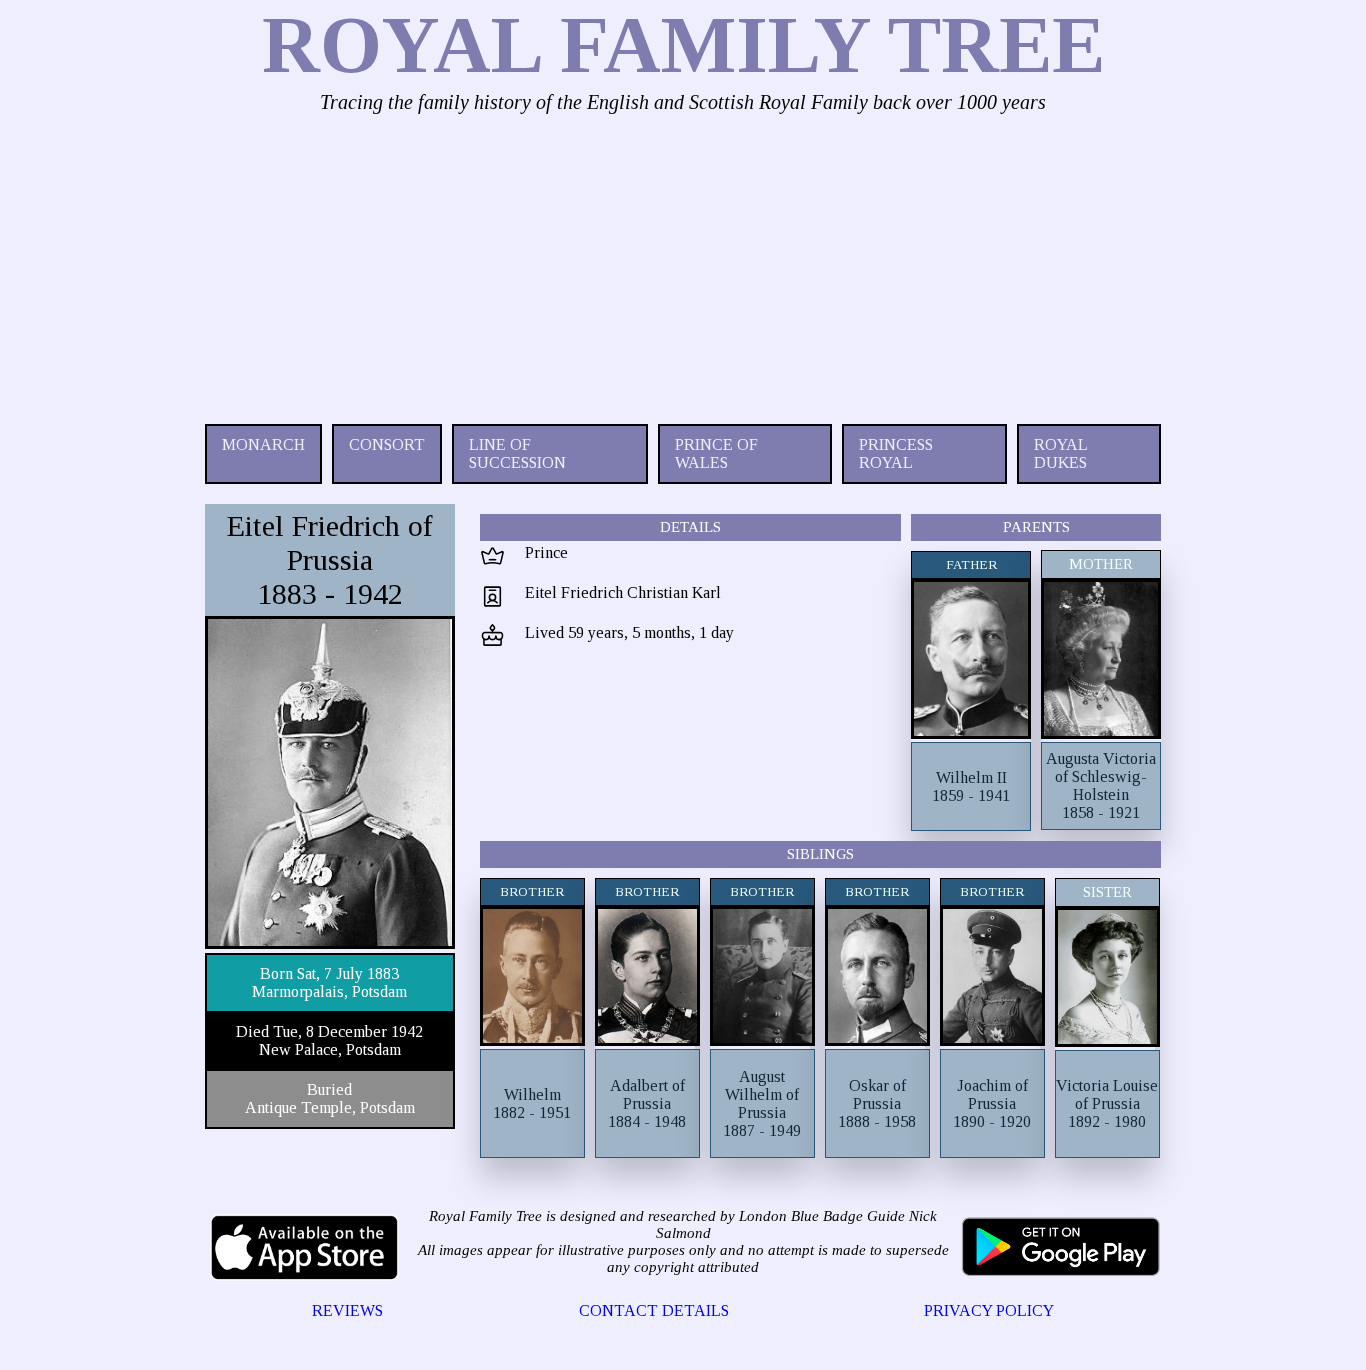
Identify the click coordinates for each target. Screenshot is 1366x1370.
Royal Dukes (1060, 453)
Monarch (263, 444)
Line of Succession (517, 453)
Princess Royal (896, 453)
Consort (387, 444)
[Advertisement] (683, 264)
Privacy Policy (989, 1310)
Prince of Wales (716, 453)
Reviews (347, 1310)
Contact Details (654, 1310)
